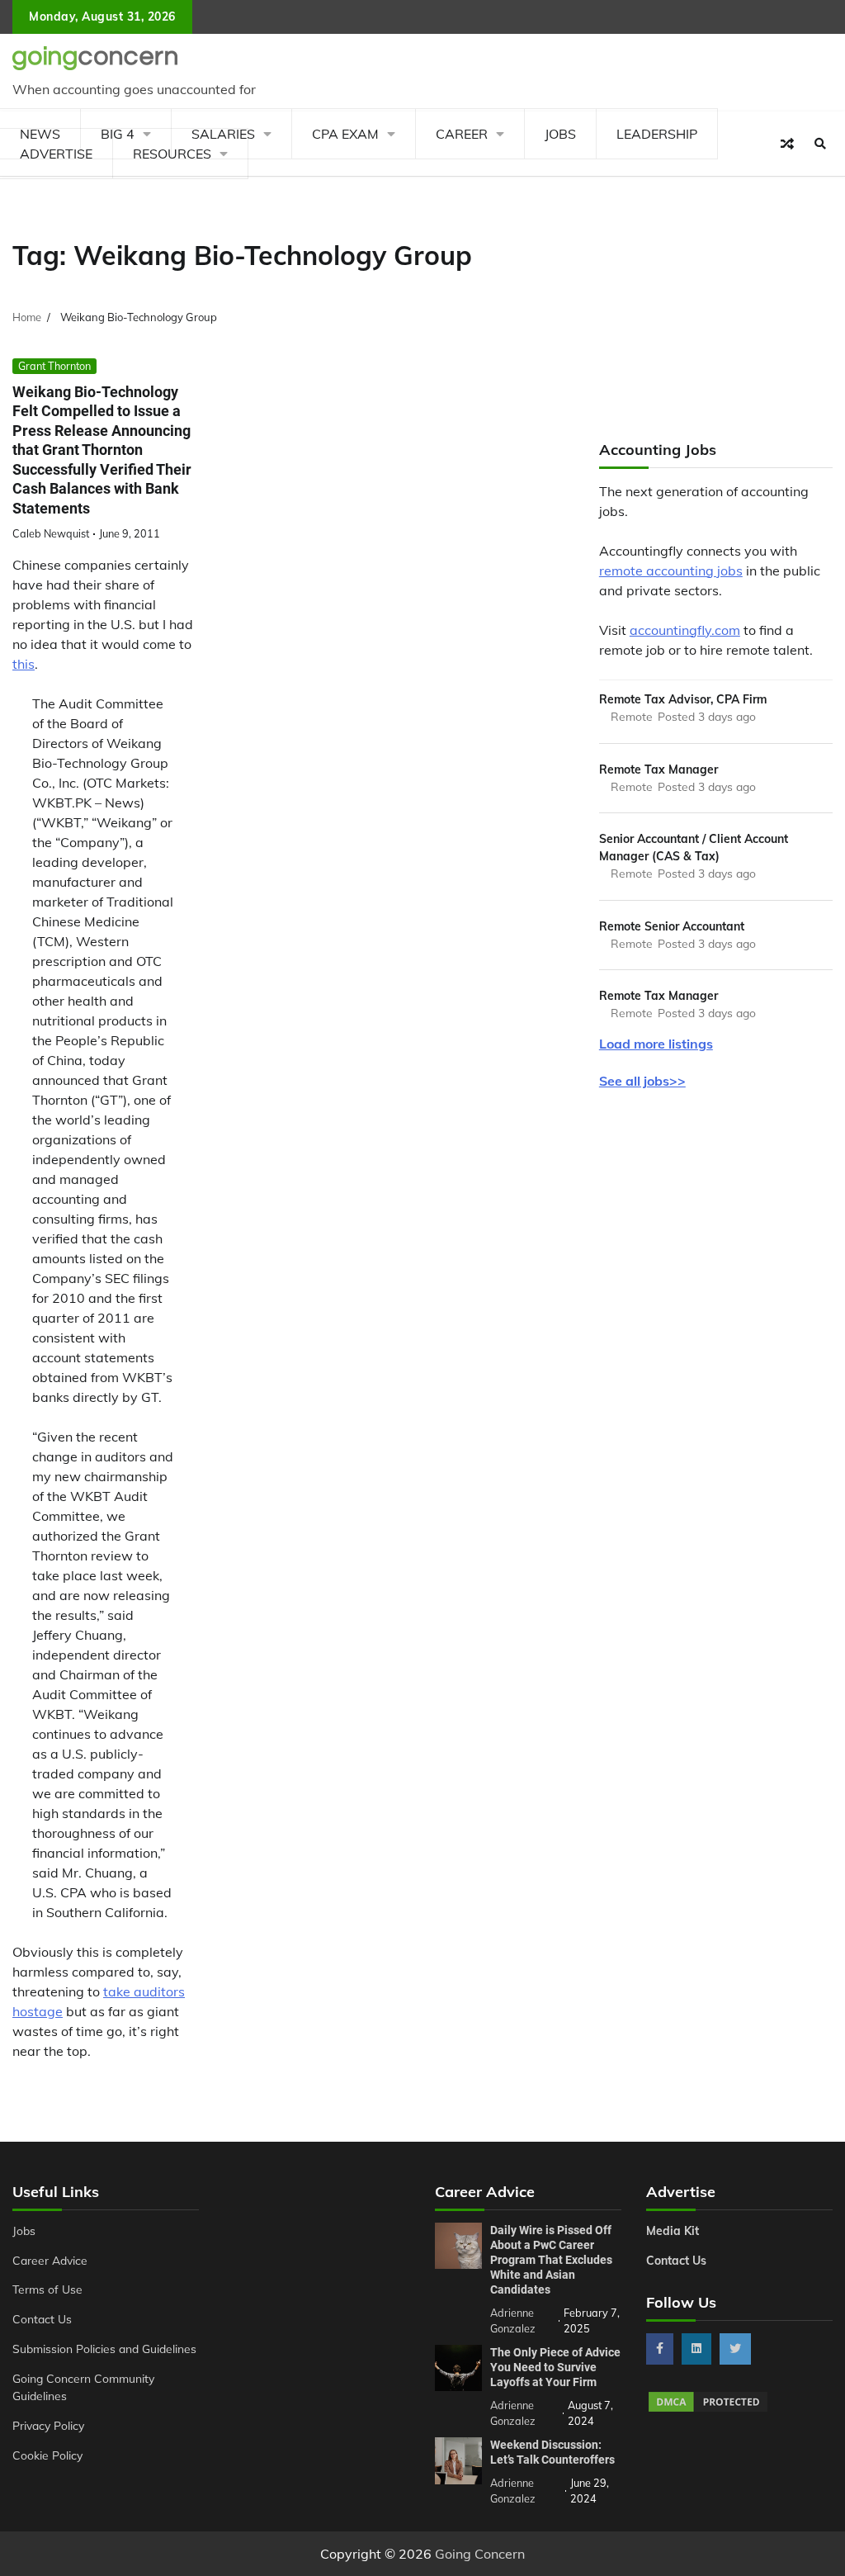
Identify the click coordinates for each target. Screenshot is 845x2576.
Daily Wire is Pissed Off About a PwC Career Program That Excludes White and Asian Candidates (551, 2260)
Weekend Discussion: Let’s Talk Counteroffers (552, 2452)
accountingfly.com (685, 630)
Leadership (657, 134)
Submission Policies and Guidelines (104, 2349)
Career (462, 134)
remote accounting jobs (671, 571)
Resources (172, 154)
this (24, 664)
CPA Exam (345, 134)
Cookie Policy (47, 2455)
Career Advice (50, 2260)
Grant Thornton (54, 366)
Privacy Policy (48, 2425)
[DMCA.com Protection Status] (708, 2409)
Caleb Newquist (51, 533)
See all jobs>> (642, 1081)
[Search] (820, 144)
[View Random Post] (787, 144)
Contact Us (42, 2319)
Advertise (56, 154)
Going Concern (480, 2554)
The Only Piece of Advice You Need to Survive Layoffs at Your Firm (555, 2367)
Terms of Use (47, 2289)
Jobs (560, 134)
